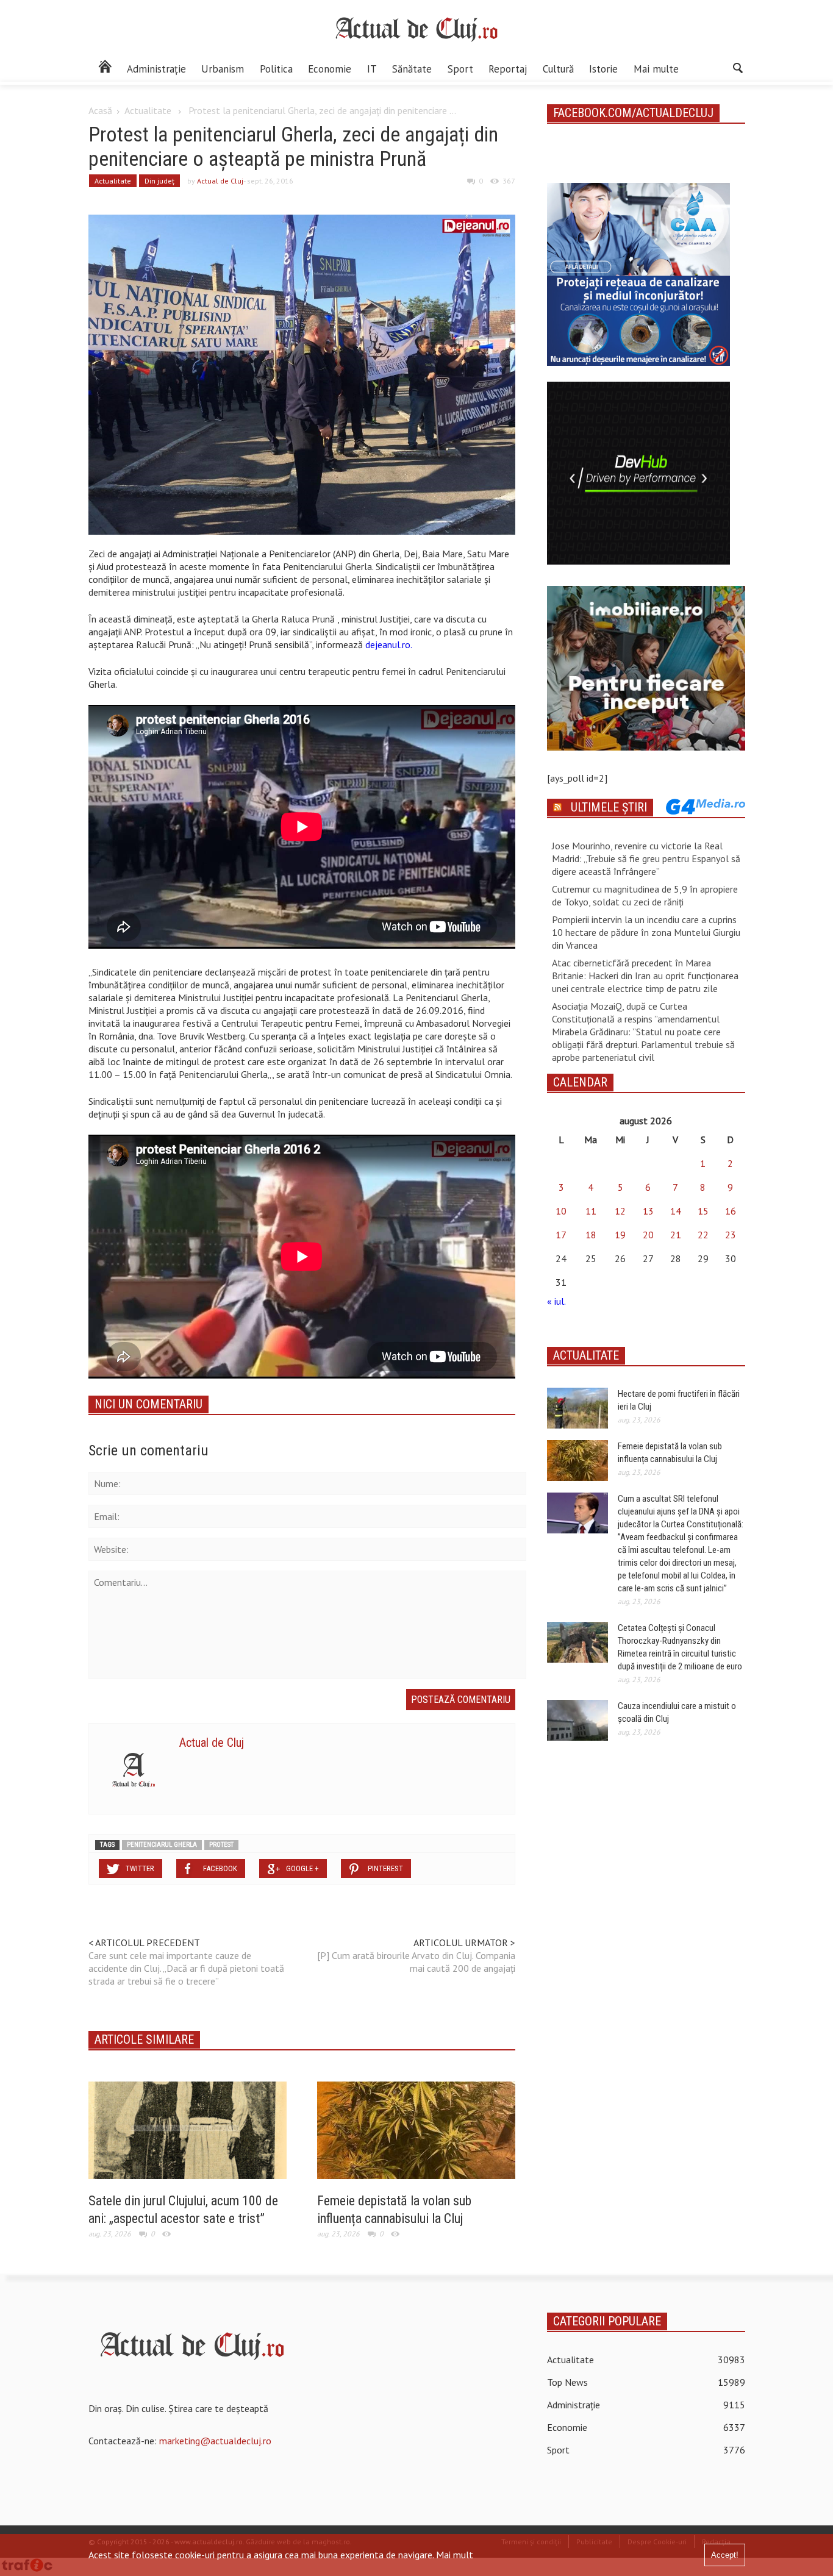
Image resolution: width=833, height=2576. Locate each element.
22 (703, 1235)
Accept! (725, 2555)
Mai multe (656, 69)
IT (372, 69)
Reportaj (508, 69)
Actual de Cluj (220, 181)
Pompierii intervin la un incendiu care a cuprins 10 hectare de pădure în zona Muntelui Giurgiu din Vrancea (646, 932)
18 (591, 1235)
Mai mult (455, 2555)
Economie (330, 69)
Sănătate (412, 69)
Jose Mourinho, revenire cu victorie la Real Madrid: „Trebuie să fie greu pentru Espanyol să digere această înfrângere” (646, 858)
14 (676, 1211)
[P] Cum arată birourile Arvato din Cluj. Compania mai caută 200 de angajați (416, 1962)
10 (561, 1211)
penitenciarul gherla (162, 1845)
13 (648, 1211)
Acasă (100, 110)
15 (703, 1211)
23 (731, 1235)
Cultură (558, 69)
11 (591, 1211)
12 (620, 1211)
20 (648, 1235)
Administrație (156, 69)
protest (221, 1845)
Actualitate (148, 110)
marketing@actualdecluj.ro (215, 2441)
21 (676, 1235)
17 (561, 1235)
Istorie (603, 69)
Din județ (159, 181)
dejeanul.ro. (389, 644)
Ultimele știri (609, 807)
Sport (460, 69)
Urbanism (223, 69)
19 (620, 1235)
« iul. (556, 1301)
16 (731, 1211)
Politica (276, 69)
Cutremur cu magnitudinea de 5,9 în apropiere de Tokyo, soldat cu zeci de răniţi (645, 895)
